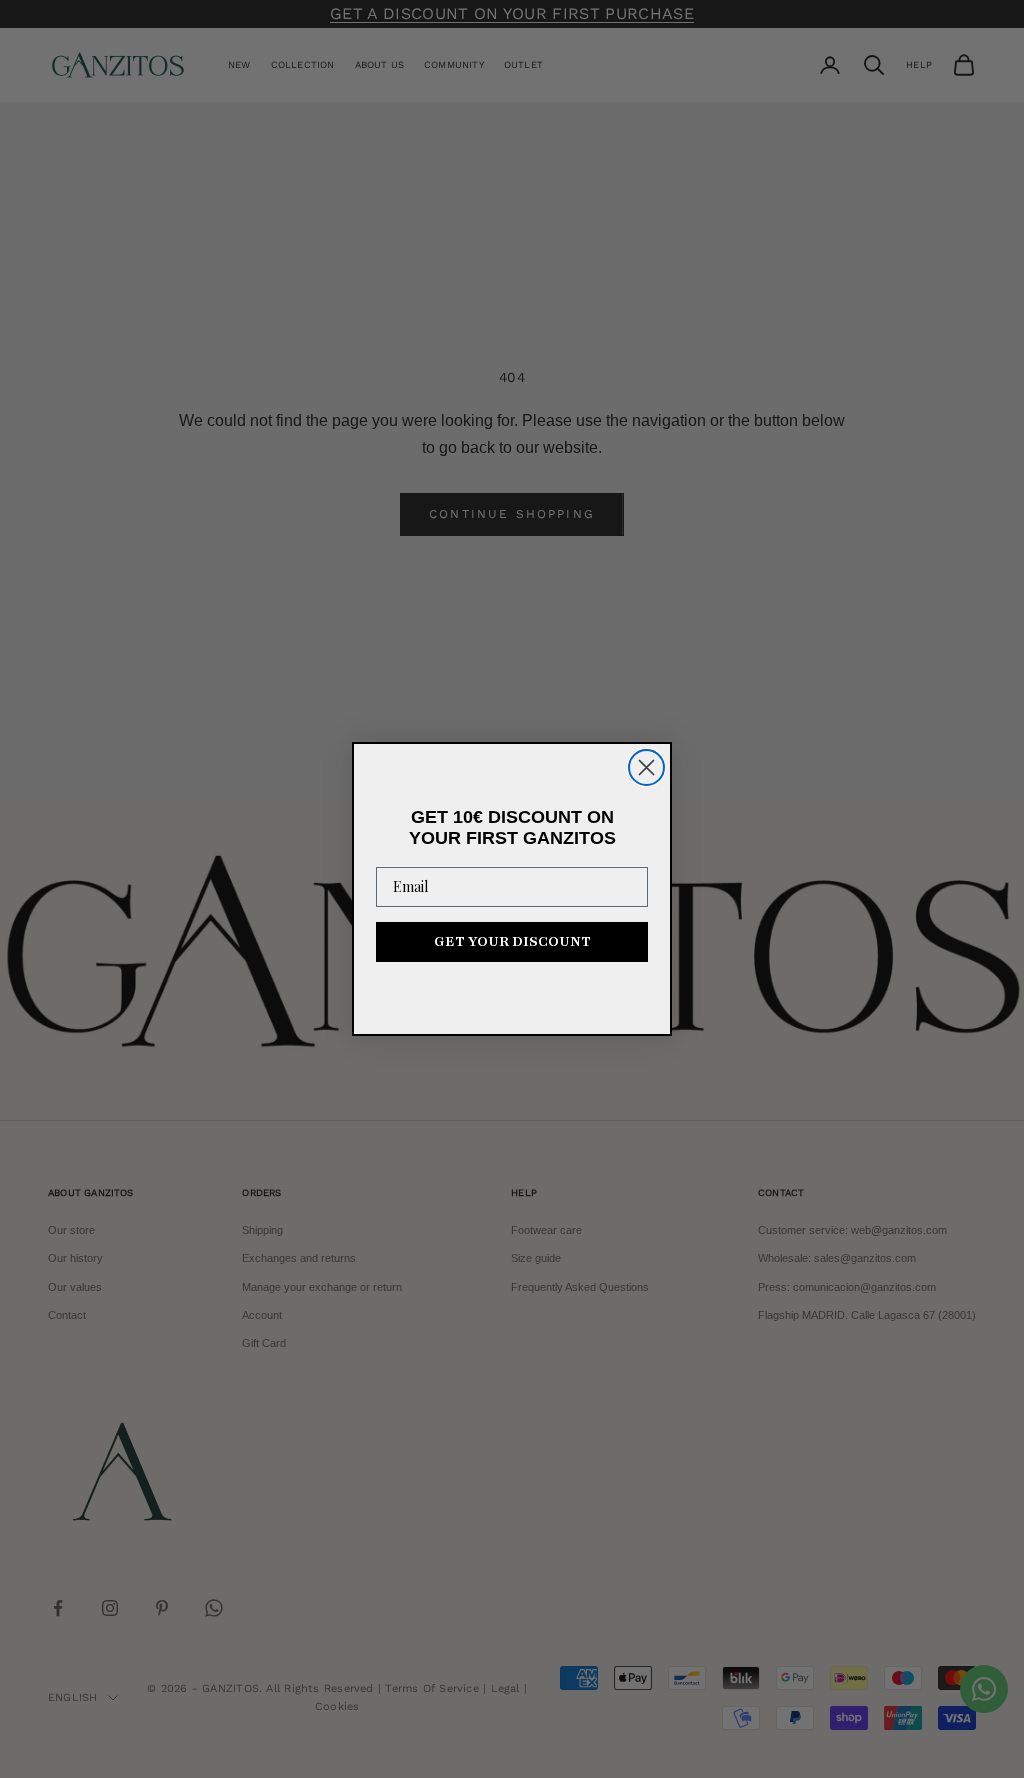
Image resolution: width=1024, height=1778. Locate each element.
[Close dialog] (646, 767)
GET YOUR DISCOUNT (512, 941)
